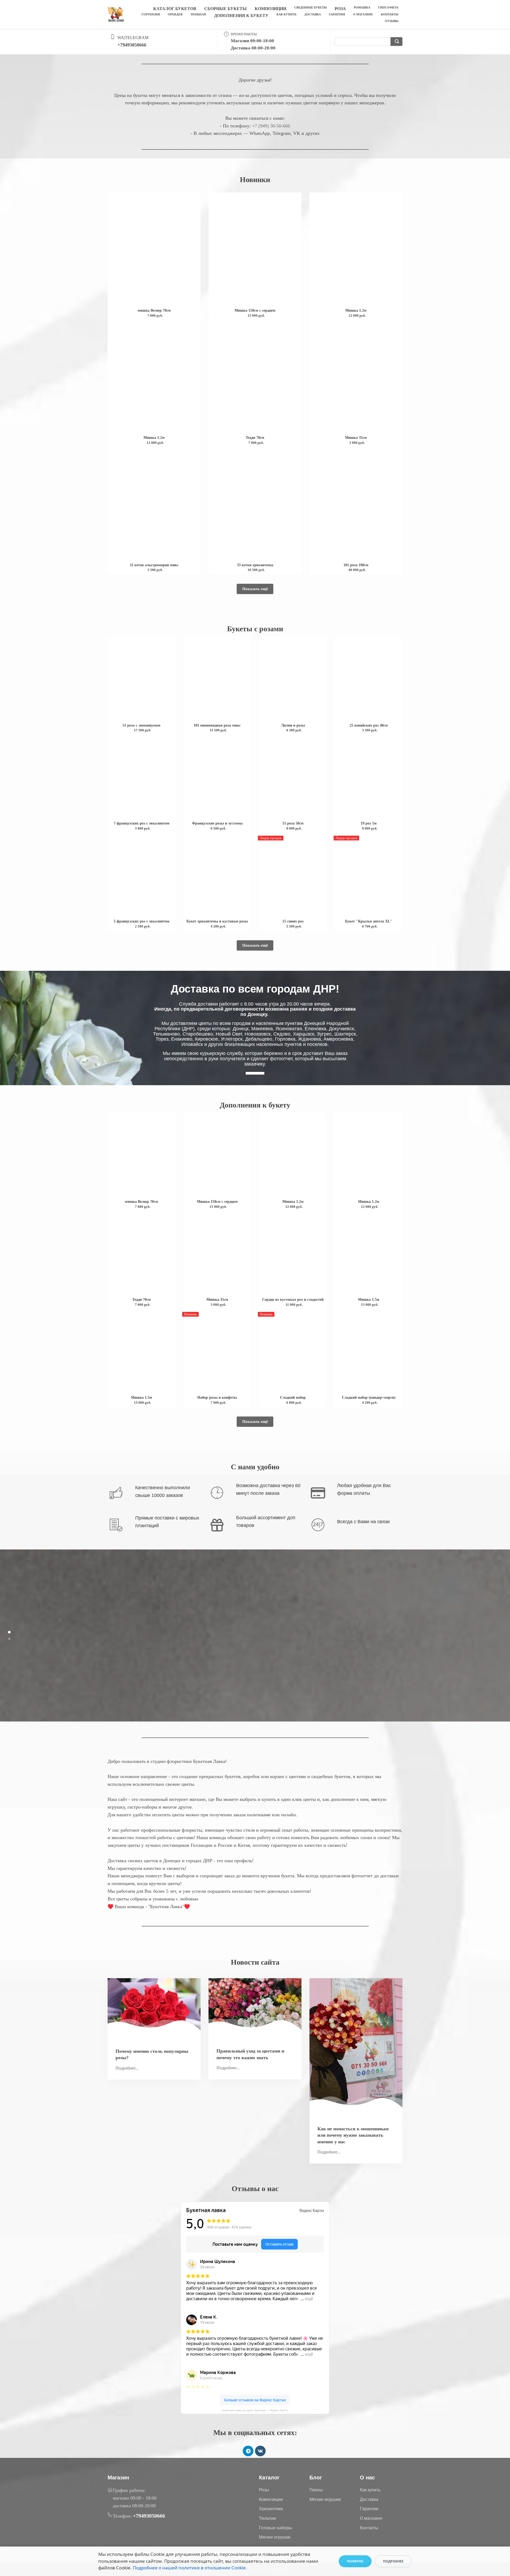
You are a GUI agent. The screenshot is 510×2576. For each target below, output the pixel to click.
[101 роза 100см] (356, 505)
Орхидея (175, 14)
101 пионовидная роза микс (217, 725)
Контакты (390, 14)
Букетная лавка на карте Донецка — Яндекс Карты (255, 2410)
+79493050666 (132, 45)
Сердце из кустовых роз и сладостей (293, 1300)
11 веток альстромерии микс (154, 565)
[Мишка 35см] (356, 378)
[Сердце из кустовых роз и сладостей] (293, 1254)
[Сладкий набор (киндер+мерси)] (369, 1352)
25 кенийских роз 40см (369, 725)
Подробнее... (127, 2068)
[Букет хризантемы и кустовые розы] (217, 876)
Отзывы (392, 21)
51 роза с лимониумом (141, 725)
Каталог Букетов (175, 9)
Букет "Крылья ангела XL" (369, 921)
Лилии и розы (293, 725)
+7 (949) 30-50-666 (271, 126)
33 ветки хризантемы (255, 565)
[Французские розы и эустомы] (217, 778)
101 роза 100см (356, 565)
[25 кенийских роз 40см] (369, 680)
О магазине (363, 14)
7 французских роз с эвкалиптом (142, 823)
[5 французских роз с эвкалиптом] (141, 876)
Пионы (316, 2490)
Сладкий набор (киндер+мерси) (369, 1398)
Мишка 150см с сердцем (255, 310)
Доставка (313, 14)
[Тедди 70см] (255, 378)
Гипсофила (388, 7)
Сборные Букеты (226, 9)
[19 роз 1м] (369, 778)
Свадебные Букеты (311, 7)
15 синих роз (293, 921)
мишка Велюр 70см (154, 310)
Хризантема (271, 2509)
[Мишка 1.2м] (356, 250)
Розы (264, 2490)
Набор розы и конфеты (217, 1398)
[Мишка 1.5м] (369, 1254)
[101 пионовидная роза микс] (217, 680)
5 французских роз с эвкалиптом (142, 921)
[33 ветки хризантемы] (255, 505)
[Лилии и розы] (293, 680)
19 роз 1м (369, 823)
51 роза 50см (293, 823)
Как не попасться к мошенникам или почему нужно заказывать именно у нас (353, 2135)
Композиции (271, 9)
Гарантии (369, 2509)
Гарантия (337, 14)
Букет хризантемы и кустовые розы (217, 921)
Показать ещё (255, 589)
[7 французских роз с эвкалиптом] (141, 778)
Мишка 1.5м (369, 1300)
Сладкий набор (293, 1398)
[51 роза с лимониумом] (141, 680)
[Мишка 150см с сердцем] (255, 250)
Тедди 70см (255, 438)
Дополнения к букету (241, 16)
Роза (340, 9)
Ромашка (362, 7)
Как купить (286, 14)
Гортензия (151, 14)
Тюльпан (198, 14)
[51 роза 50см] (293, 778)
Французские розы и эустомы (217, 823)
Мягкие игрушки (275, 2537)
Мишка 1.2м (356, 310)
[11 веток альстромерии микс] (154, 505)
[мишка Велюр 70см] (154, 250)
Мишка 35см (356, 438)
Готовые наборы (275, 2528)
